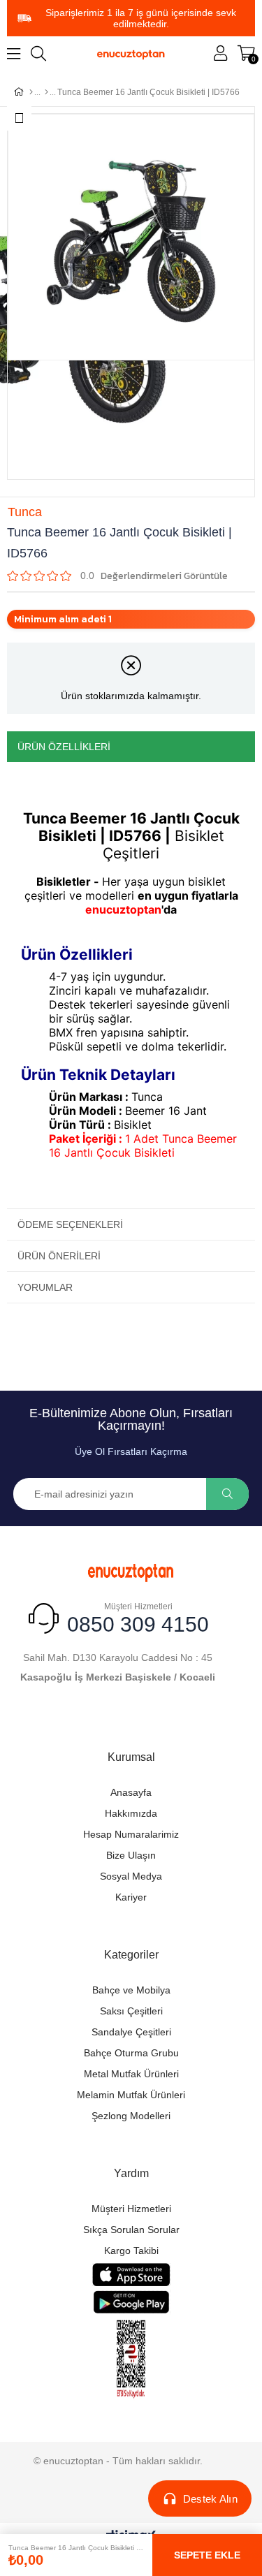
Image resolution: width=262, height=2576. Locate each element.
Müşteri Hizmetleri (131, 2209)
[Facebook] (70, 1719)
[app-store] (131, 2275)
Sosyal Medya (131, 1876)
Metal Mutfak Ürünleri (131, 2074)
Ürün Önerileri (59, 1256)
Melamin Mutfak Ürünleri (131, 2095)
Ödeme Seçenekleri (70, 1224)
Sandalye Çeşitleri (131, 2032)
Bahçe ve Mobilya (131, 1990)
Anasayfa (131, 1792)
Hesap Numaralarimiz (131, 1834)
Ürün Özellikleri (64, 747)
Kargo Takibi (131, 2251)
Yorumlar (45, 1287)
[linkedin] (192, 1719)
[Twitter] (95, 1719)
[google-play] (131, 2302)
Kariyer (131, 1897)
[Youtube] (144, 1719)
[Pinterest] (168, 1719)
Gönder (227, 1494)
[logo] (131, 1571)
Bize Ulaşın (131, 1855)
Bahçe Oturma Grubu (131, 2053)
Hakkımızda (131, 1813)
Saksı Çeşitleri (131, 2011)
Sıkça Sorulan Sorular (131, 2230)
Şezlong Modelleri (131, 2116)
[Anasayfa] (31, 92)
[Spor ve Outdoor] (46, 92)
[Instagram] (119, 1719)
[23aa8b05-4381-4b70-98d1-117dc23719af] (131, 2359)
